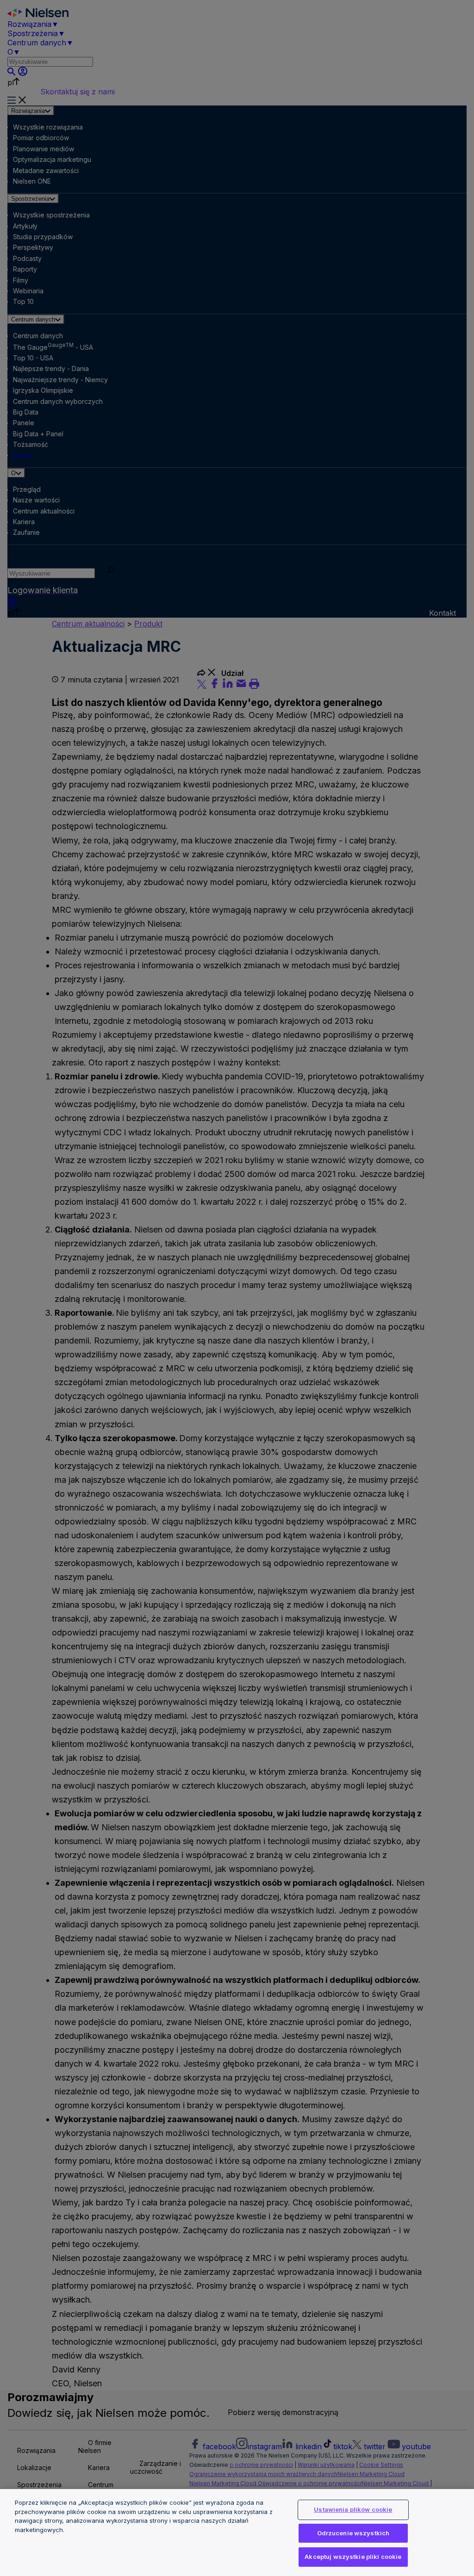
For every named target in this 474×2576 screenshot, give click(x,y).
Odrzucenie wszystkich (353, 2533)
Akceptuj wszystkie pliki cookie (353, 2557)
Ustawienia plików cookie (353, 2509)
